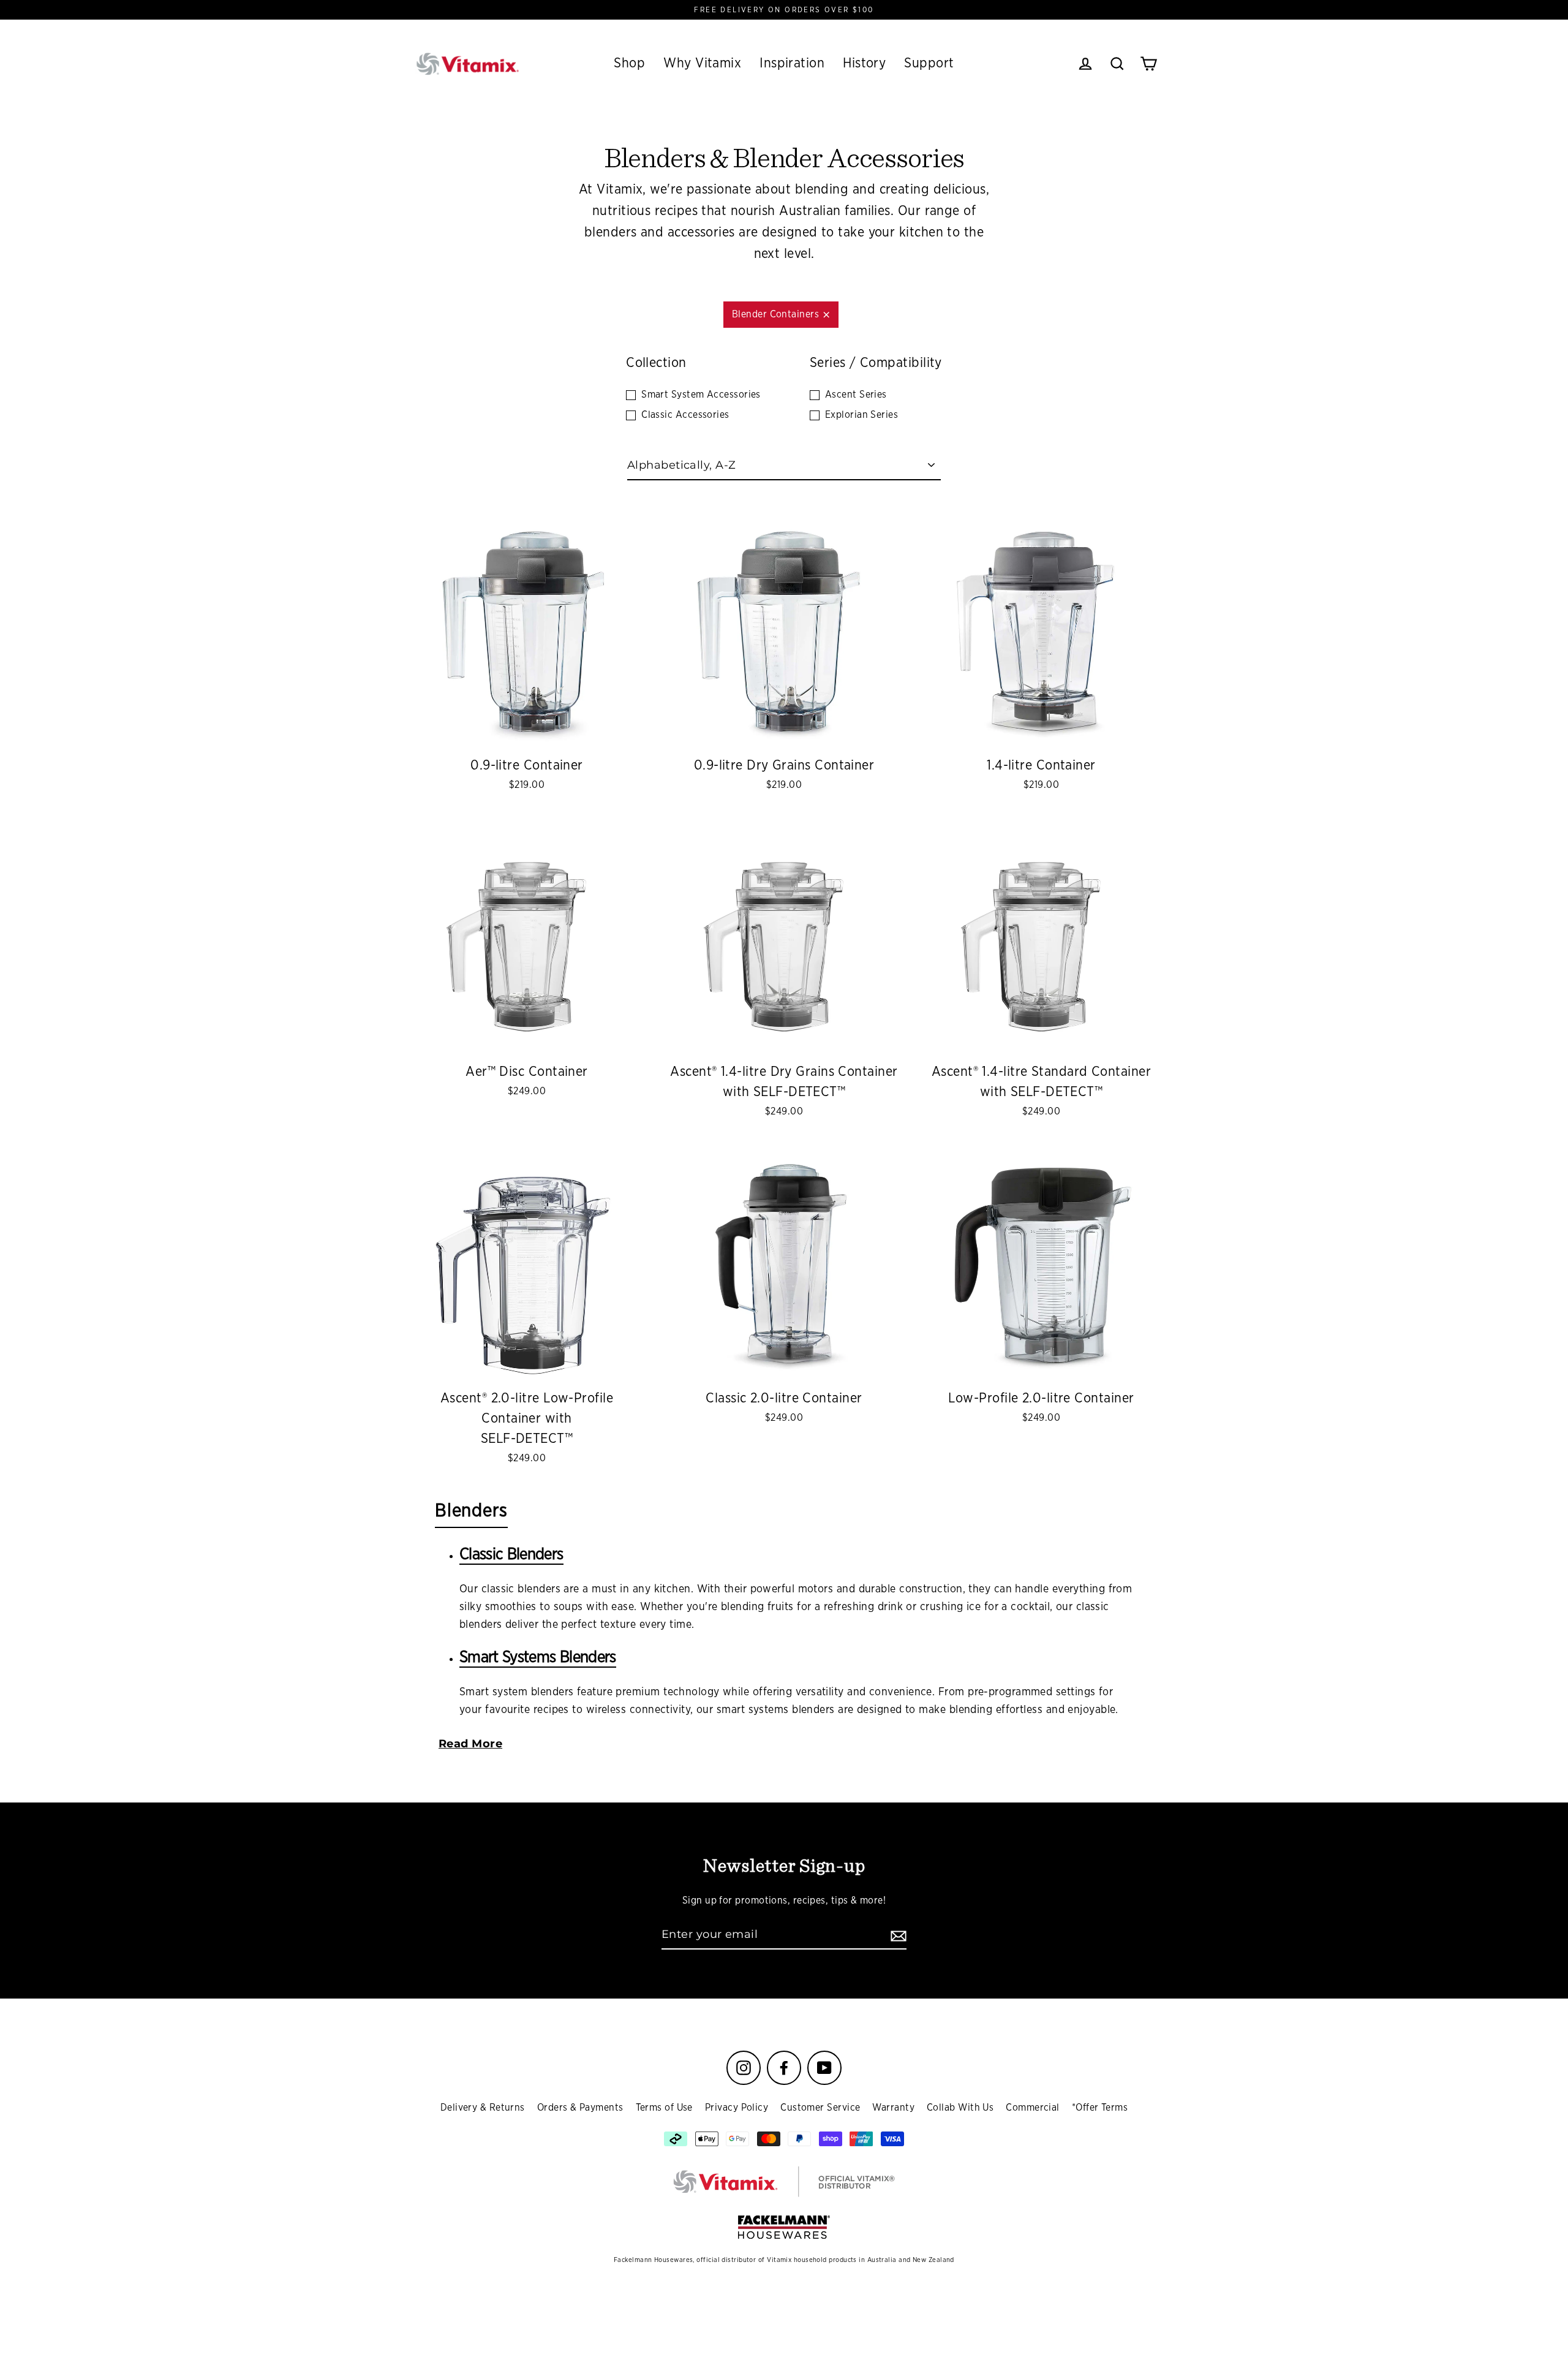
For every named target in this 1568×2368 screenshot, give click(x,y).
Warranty (893, 2108)
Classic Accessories (685, 415)
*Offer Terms (1100, 2108)
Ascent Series (856, 395)
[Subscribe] (897, 1935)
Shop (629, 63)
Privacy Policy (737, 2108)
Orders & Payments (580, 2108)
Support (929, 63)
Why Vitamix (702, 63)
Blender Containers (775, 314)
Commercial (1033, 2108)
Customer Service (820, 2108)
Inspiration (792, 63)
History (864, 63)
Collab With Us (960, 2108)
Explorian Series (861, 415)
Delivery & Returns (483, 2108)
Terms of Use (664, 2108)
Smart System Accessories (701, 395)
